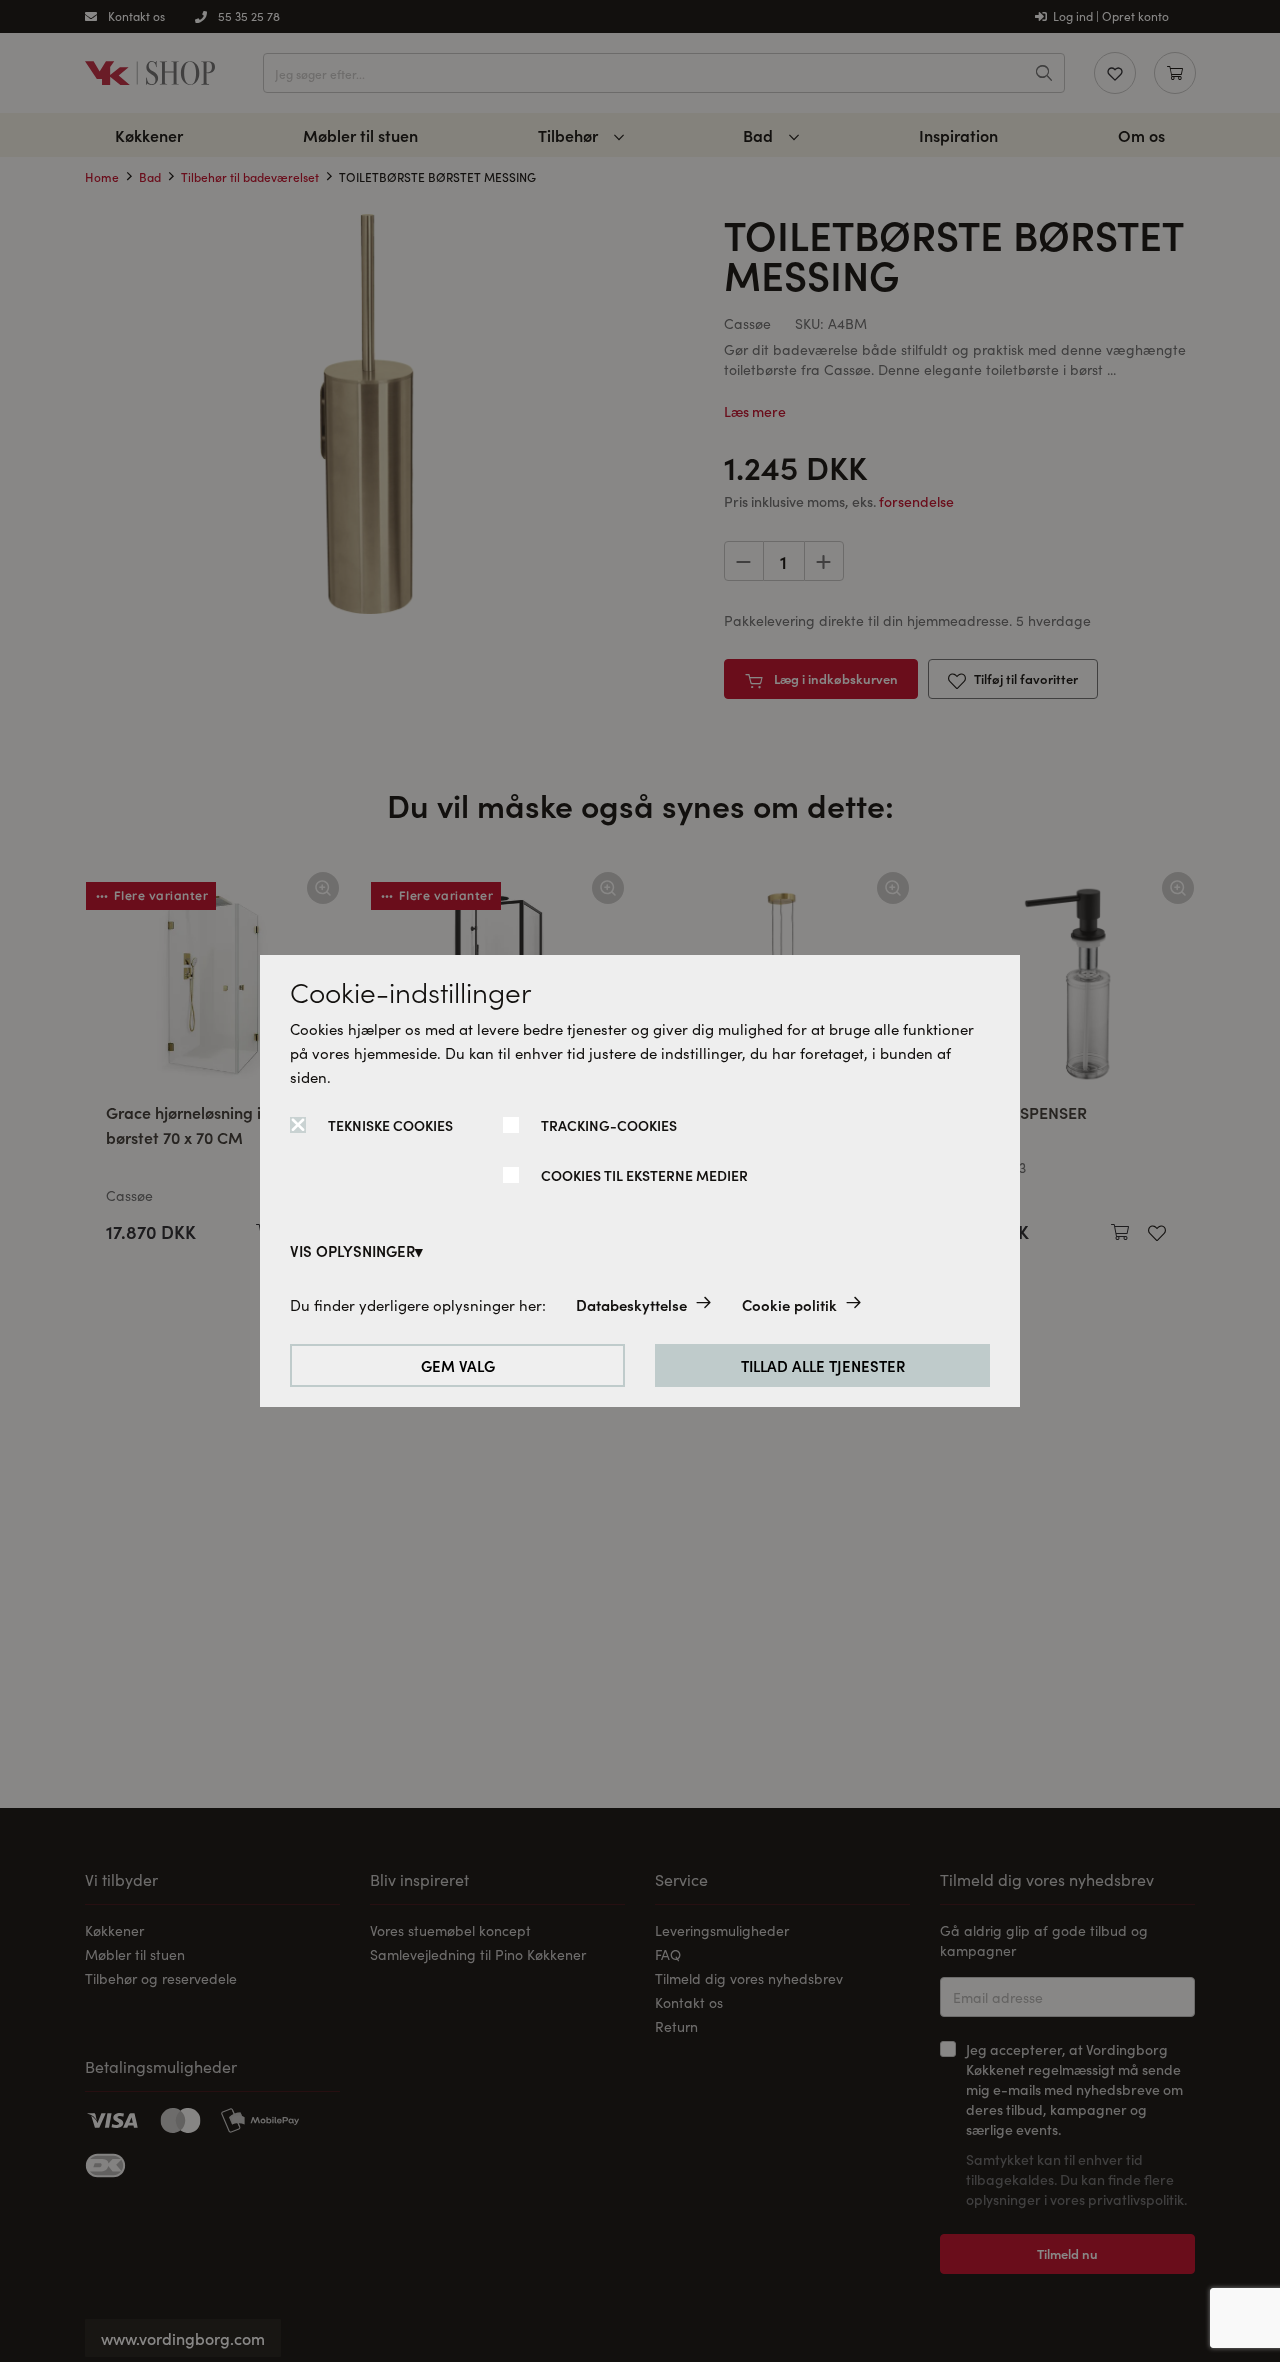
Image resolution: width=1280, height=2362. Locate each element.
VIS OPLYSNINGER (352, 1250)
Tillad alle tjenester (823, 1365)
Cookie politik (789, 1304)
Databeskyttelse (631, 1304)
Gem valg (458, 1365)
